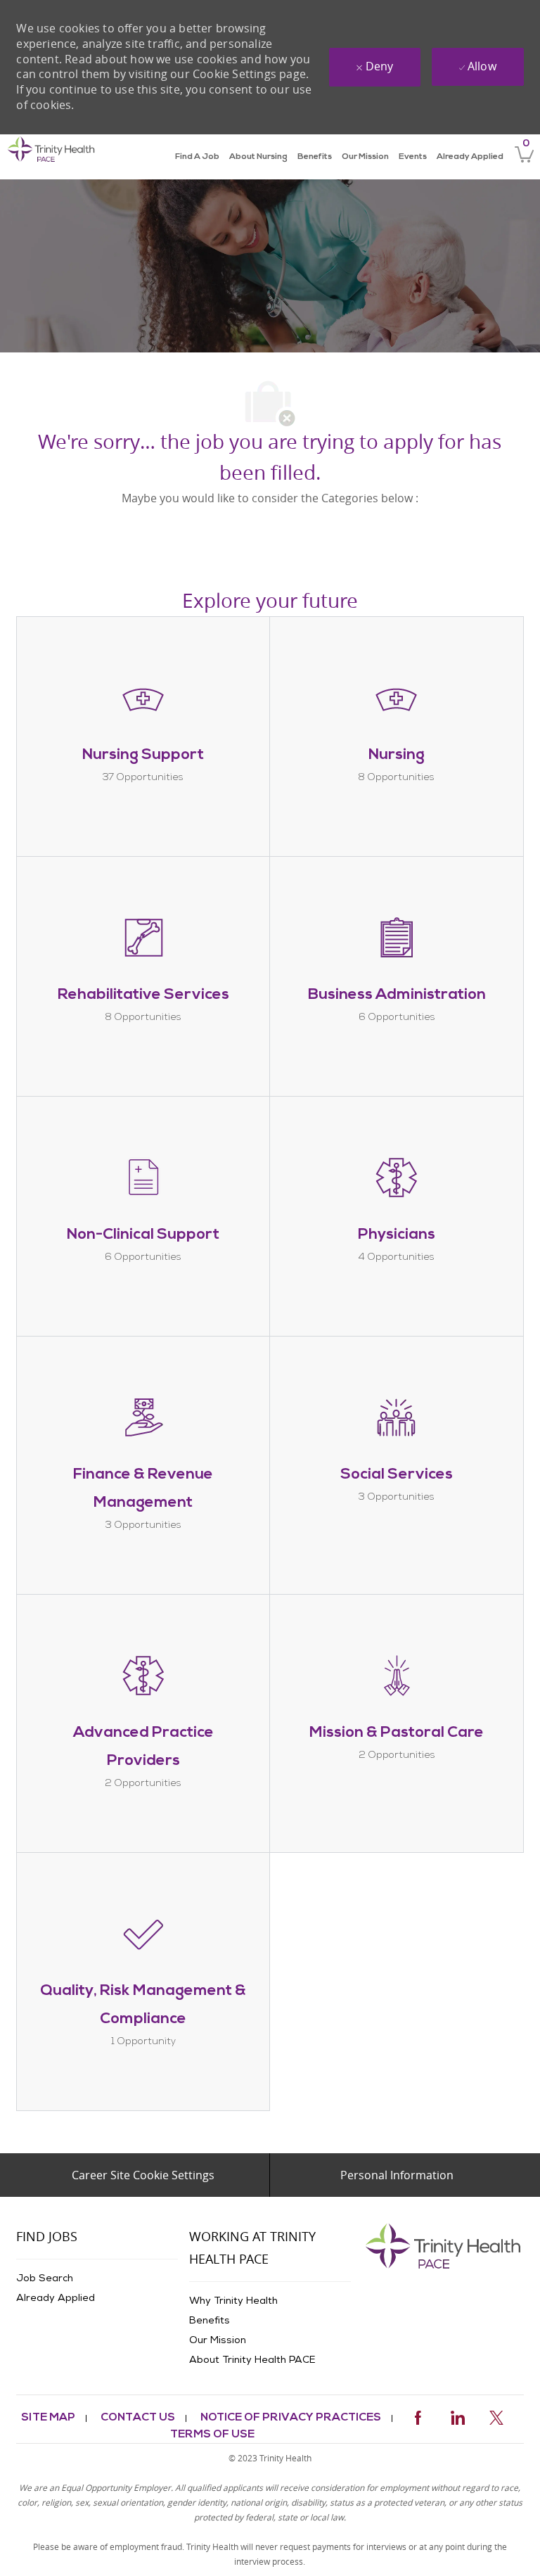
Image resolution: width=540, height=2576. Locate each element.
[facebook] (418, 2415)
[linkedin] (457, 2415)
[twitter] (496, 2415)
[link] (51, 157)
